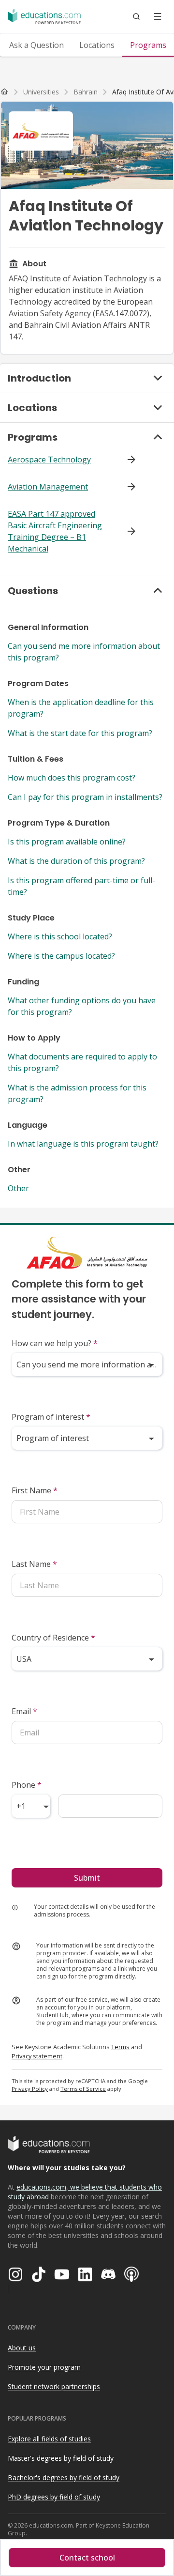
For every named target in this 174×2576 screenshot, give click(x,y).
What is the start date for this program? (80, 733)
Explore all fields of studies (49, 2439)
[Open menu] (158, 16)
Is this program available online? (67, 842)
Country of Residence (53, 1638)
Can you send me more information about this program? (84, 652)
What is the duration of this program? (76, 861)
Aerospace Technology (49, 460)
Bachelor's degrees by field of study (64, 2477)
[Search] (136, 16)
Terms (120, 2047)
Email (24, 1711)
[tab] (36, 45)
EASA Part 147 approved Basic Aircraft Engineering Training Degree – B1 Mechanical (55, 531)
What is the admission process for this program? (77, 1093)
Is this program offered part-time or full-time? (81, 886)
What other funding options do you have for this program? (82, 1006)
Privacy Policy (30, 2089)
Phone (27, 1785)
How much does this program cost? (72, 778)
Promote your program (44, 2367)
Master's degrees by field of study (61, 2458)
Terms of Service (83, 2089)
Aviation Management (48, 487)
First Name (35, 1490)
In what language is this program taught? (83, 1144)
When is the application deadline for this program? (81, 708)
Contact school (87, 2558)
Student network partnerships (54, 2386)
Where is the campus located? (61, 956)
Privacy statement (37, 2056)
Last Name (34, 1564)
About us (22, 2348)
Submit (87, 1878)
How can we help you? (55, 1343)
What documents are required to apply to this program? (82, 1062)
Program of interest (51, 1417)
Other (18, 1188)
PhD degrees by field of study (54, 2497)
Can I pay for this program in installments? (85, 797)
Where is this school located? (60, 936)
